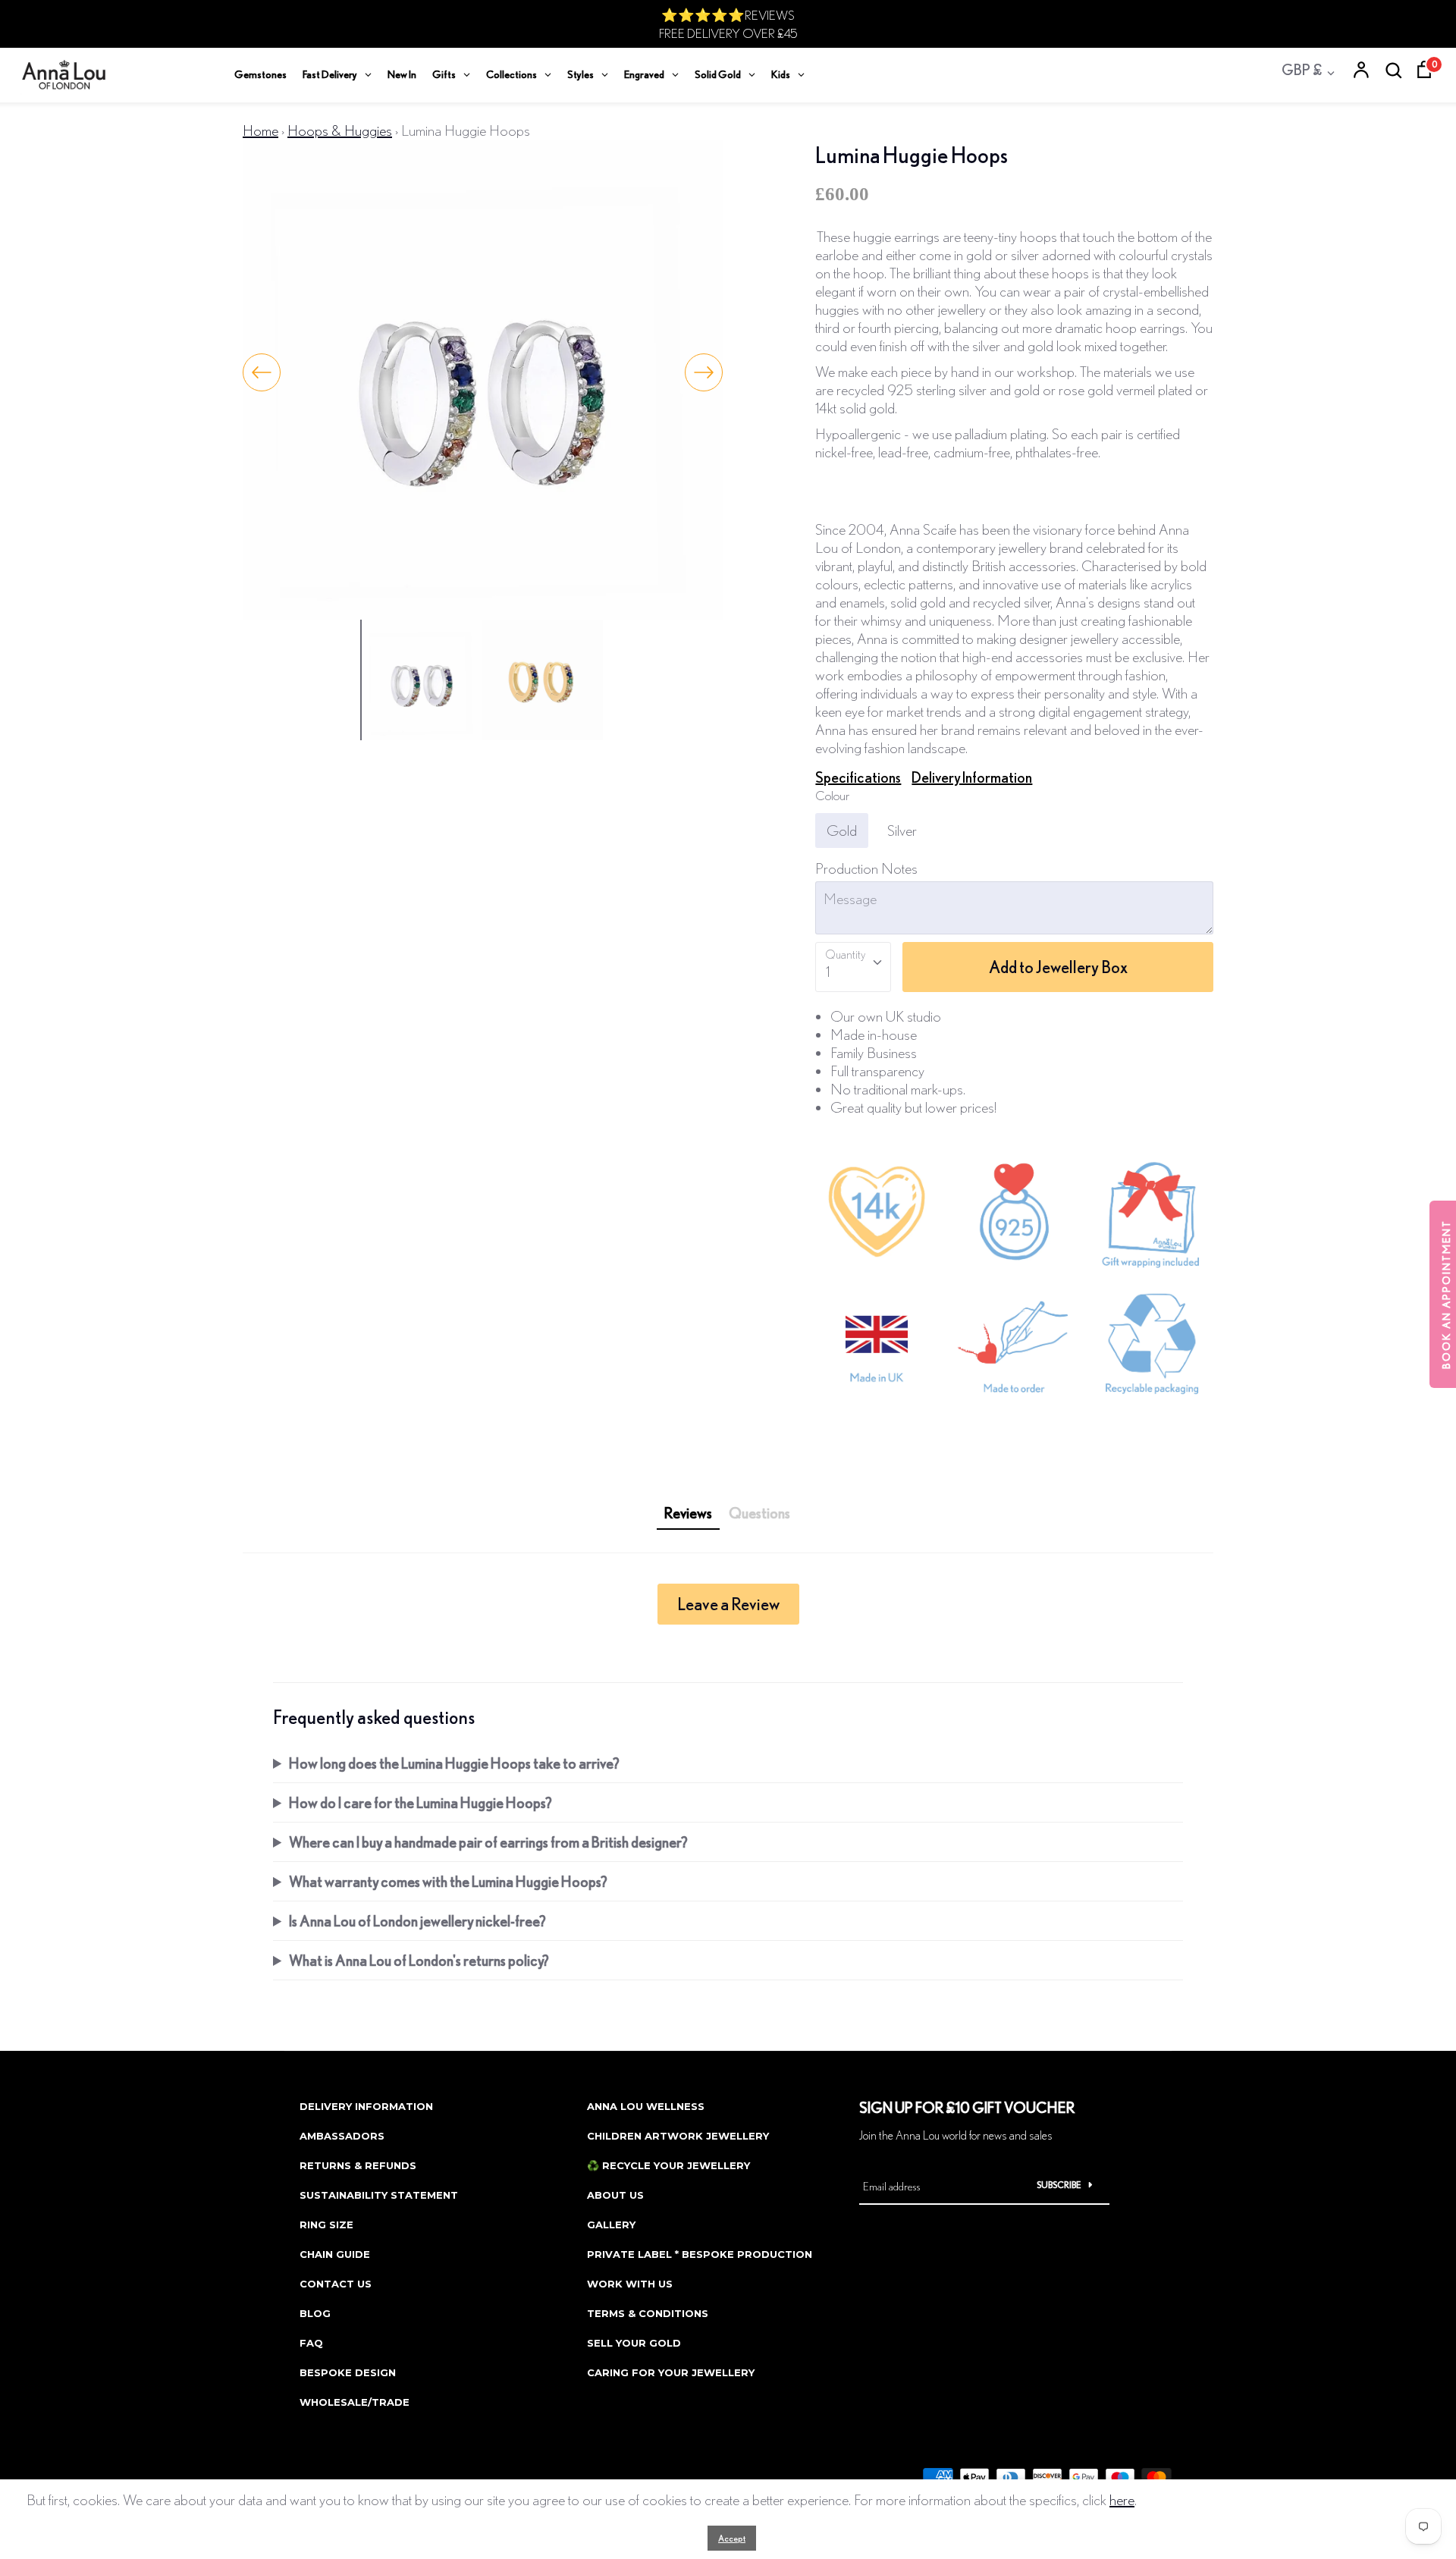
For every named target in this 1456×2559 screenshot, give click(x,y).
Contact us (336, 2284)
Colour (832, 795)
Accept (732, 2538)
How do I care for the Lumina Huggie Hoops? (420, 1802)
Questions (759, 1513)
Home (260, 130)
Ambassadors (342, 2136)
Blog (315, 2313)
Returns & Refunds (358, 2165)
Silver (902, 830)
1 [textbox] (828, 971)
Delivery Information (972, 777)
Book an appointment (1446, 1294)
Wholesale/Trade (355, 2402)
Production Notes (866, 868)
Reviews (688, 1513)
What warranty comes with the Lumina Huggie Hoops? (448, 1881)
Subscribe (1059, 2185)
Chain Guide (335, 2254)
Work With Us (630, 2284)
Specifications (858, 777)
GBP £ (1302, 69)
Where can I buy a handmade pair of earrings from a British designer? (488, 1842)
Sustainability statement (379, 2195)
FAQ (311, 2343)
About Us (615, 2195)
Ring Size (326, 2225)
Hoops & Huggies (340, 130)
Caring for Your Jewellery (671, 2372)
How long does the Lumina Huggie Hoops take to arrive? (454, 1763)
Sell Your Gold (634, 2343)
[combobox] (853, 967)
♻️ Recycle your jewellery (668, 2165)
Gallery (611, 2225)
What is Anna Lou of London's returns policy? (419, 1960)
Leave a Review (728, 1604)
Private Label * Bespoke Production (700, 2254)
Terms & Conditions (648, 2313)
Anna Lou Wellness (646, 2106)
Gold (842, 830)
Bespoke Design (348, 2372)
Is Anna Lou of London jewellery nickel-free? (417, 1921)
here (1122, 2499)
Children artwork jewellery (678, 2136)
